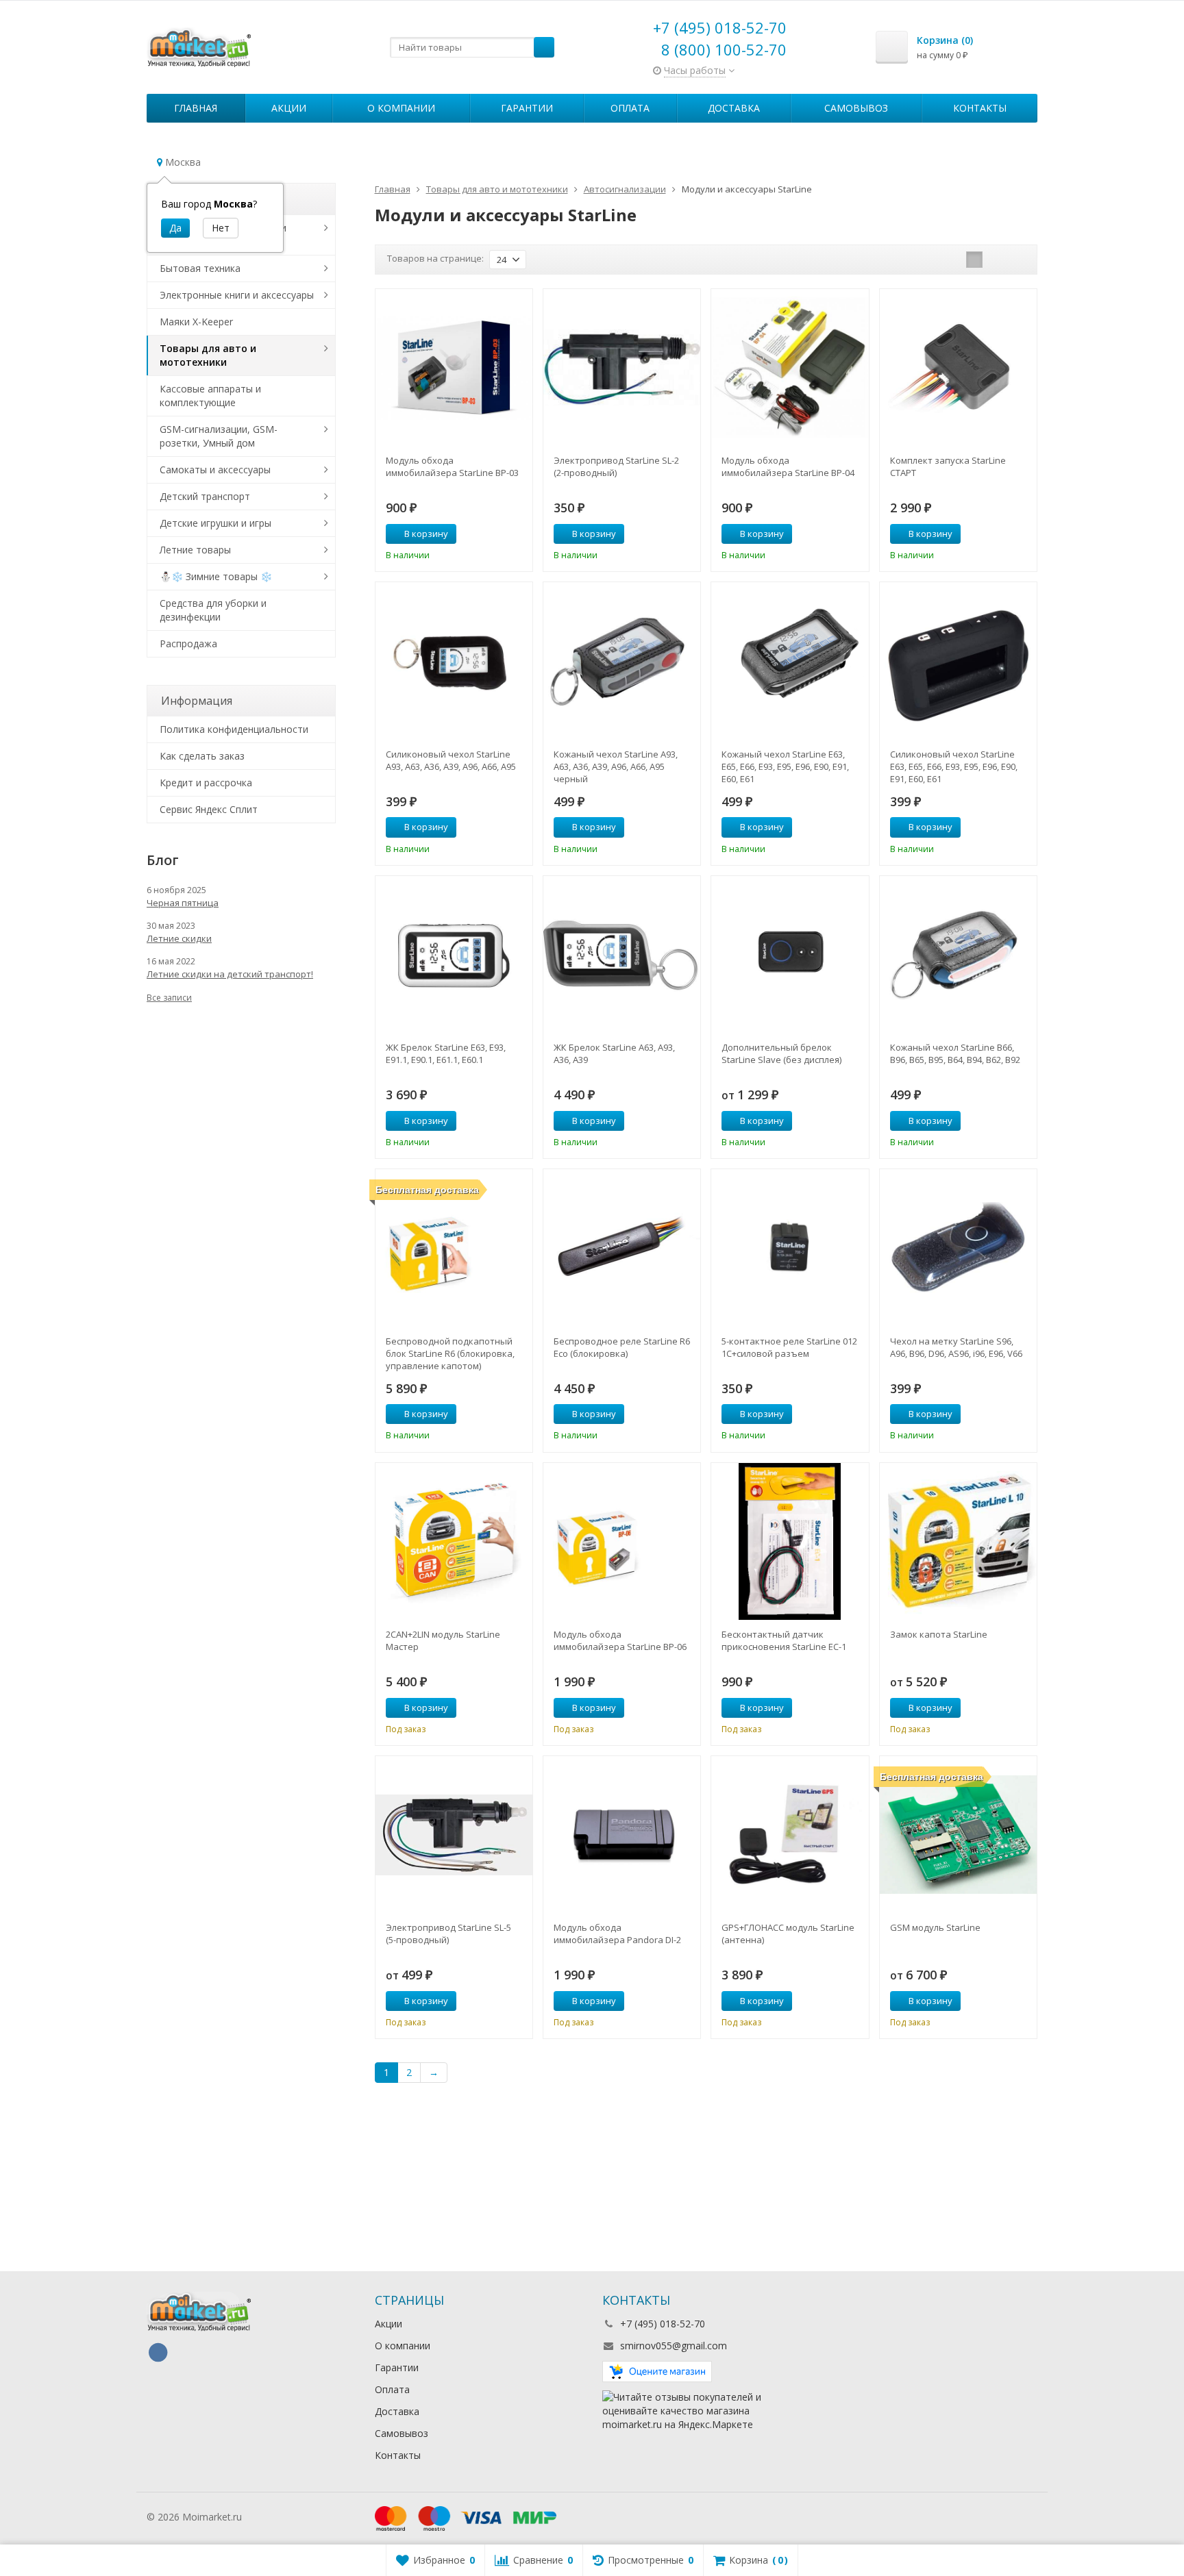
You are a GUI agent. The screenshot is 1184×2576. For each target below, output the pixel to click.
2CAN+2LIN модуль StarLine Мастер (443, 1640)
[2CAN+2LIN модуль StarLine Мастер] (454, 1541)
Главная (196, 108)
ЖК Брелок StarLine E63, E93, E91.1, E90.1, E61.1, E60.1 (446, 1053)
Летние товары (195, 550)
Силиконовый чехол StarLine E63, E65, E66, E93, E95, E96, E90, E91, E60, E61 (954, 766)
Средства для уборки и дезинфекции (213, 610)
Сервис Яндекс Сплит (209, 809)
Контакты (980, 108)
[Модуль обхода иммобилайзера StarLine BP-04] (790, 367)
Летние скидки (179, 938)
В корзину (426, 534)
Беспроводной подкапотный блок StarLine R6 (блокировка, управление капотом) (450, 1353)
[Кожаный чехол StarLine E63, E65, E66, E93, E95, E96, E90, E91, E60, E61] (790, 661)
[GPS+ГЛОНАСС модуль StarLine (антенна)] (790, 1835)
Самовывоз (856, 108)
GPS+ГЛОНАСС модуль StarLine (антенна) (788, 1934)
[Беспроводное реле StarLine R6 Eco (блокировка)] (622, 1248)
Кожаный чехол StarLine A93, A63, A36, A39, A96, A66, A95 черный (616, 766)
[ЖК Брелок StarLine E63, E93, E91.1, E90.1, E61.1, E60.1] (454, 954)
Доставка (734, 108)
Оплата (630, 108)
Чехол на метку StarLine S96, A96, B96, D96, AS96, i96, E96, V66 (956, 1347)
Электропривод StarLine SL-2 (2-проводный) (616, 466)
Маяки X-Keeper (196, 322)
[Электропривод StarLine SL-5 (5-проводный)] (454, 1835)
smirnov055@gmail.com (674, 2346)
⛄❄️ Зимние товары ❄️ (216, 576)
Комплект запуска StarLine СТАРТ (948, 466)
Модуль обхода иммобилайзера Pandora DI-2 (617, 1934)
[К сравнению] (497, 534)
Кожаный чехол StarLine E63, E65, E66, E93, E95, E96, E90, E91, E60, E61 (785, 766)
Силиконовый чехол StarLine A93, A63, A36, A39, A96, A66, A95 (451, 760)
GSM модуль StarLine (935, 1927)
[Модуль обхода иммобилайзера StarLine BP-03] (454, 367)
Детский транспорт (205, 496)
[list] (996, 260)
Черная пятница (183, 903)
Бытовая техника (200, 268)
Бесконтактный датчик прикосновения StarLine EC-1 (784, 1640)
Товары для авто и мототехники (208, 355)
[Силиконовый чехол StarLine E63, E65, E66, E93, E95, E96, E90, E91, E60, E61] (958, 661)
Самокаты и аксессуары (215, 470)
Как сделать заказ (202, 756)
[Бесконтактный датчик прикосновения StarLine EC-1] (790, 1541)
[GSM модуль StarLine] (958, 1835)
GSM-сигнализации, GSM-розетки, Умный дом (219, 436)
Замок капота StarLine (939, 1634)
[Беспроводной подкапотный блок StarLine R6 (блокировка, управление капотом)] (454, 1248)
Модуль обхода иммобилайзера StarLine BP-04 (788, 466)
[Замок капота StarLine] (958, 1541)
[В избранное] (517, 534)
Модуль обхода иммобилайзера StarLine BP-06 (620, 1640)
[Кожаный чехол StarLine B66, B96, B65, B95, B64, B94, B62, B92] (958, 954)
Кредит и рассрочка (206, 783)
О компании (401, 108)
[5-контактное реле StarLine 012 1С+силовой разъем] (790, 1248)
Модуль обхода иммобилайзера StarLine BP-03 (452, 466)
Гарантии (527, 108)
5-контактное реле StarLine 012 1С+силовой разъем (789, 1347)
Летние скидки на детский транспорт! (230, 974)
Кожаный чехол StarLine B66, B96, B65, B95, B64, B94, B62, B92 (955, 1053)
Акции (289, 108)
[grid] (974, 260)
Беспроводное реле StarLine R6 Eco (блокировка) (622, 1347)
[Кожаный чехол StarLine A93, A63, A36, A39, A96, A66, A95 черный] (622, 661)
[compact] (1017, 260)
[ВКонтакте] (158, 2353)
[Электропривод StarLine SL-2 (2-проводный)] (622, 367)
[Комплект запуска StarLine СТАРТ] (958, 367)
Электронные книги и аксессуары (237, 295)
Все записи (169, 998)
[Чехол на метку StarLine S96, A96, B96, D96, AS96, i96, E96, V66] (958, 1248)
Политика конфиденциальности (234, 729)
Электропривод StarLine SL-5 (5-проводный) (448, 1934)
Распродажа (188, 643)
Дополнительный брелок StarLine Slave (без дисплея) (781, 1053)
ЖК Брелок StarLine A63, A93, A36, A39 (614, 1053)
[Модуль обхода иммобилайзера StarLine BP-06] (622, 1541)
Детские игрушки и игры (215, 523)
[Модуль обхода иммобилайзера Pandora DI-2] (622, 1835)
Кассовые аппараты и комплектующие (210, 396)
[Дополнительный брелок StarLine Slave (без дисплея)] (790, 954)
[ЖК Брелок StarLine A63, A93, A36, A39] (622, 954)
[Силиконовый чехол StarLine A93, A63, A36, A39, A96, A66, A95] (454, 661)
